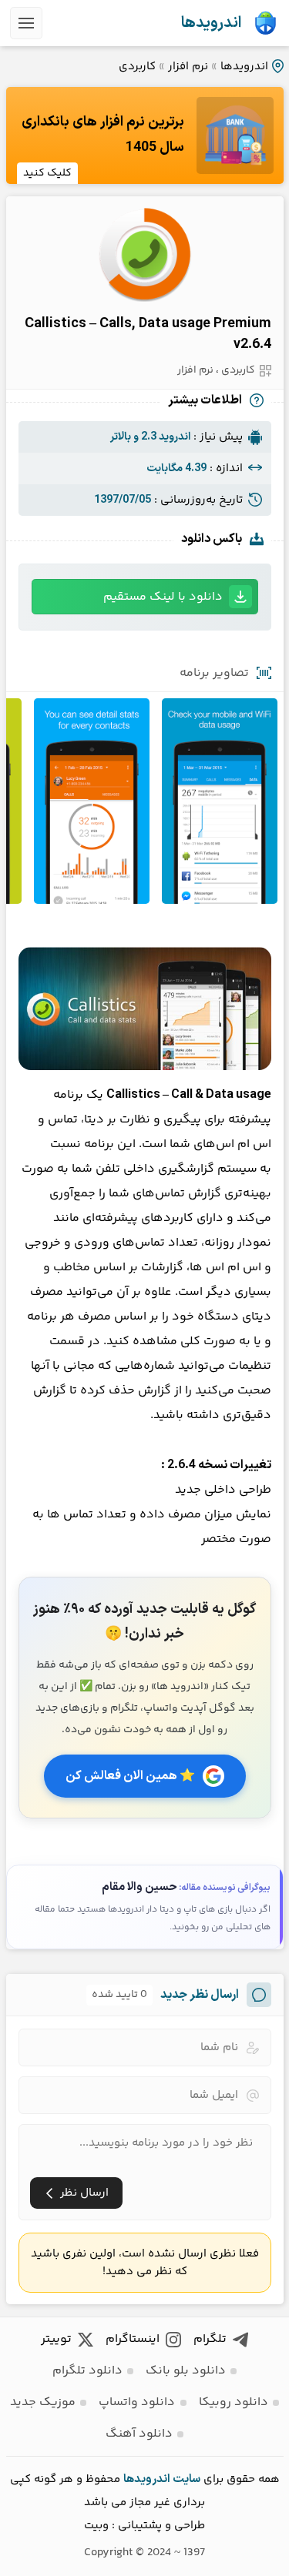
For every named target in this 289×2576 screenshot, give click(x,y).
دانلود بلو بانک (186, 2371)
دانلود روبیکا (234, 2402)
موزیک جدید (43, 2402)
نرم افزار (188, 67)
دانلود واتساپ (137, 2402)
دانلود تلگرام (87, 2371)
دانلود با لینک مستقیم (163, 597)
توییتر (56, 2339)
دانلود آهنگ (139, 2434)
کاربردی (137, 67)
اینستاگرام (133, 2339)
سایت (187, 2479)
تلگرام (210, 2339)
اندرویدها (211, 23)
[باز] (26, 23)
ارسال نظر (84, 2193)
